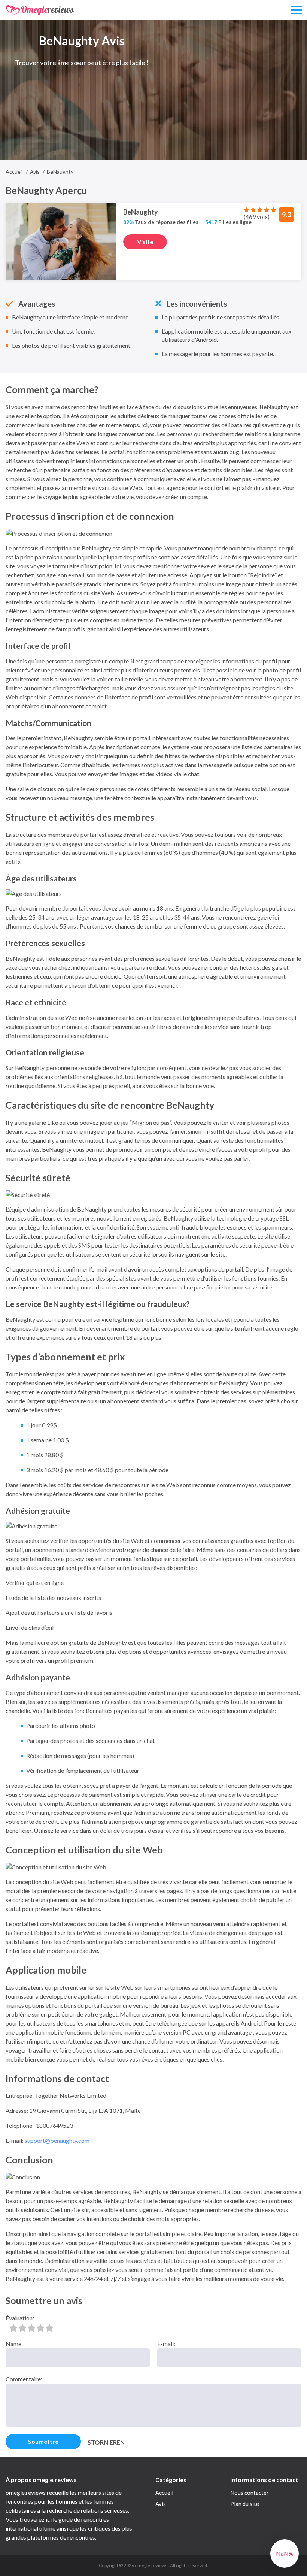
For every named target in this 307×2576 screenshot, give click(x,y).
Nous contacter (250, 2493)
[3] (31, 2328)
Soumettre (43, 2441)
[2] (22, 2328)
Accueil (164, 2493)
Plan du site (245, 2504)
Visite (145, 242)
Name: (14, 2344)
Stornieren (106, 2442)
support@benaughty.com (57, 2140)
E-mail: (166, 2344)
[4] (40, 2328)
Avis (161, 2504)
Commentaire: (24, 2379)
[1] (13, 2328)
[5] (49, 2328)
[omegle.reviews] (40, 10)
